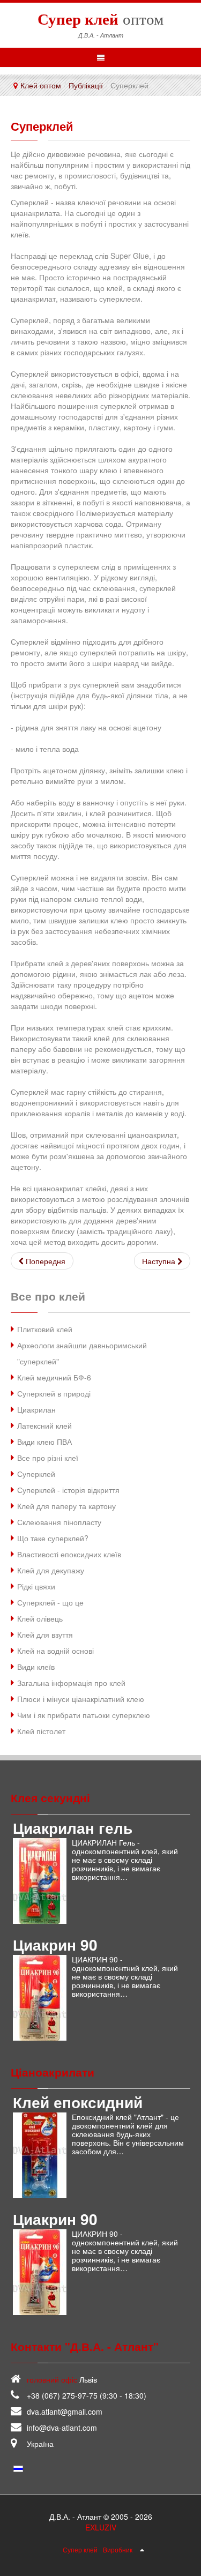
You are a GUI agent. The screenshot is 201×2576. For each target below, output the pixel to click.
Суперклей (42, 126)
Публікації (86, 85)
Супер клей (80, 2549)
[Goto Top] (142, 2549)
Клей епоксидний (78, 2102)
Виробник (118, 2549)
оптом (100, 19)
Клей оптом (41, 85)
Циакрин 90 (55, 1944)
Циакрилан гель (73, 1828)
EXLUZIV (101, 2527)
